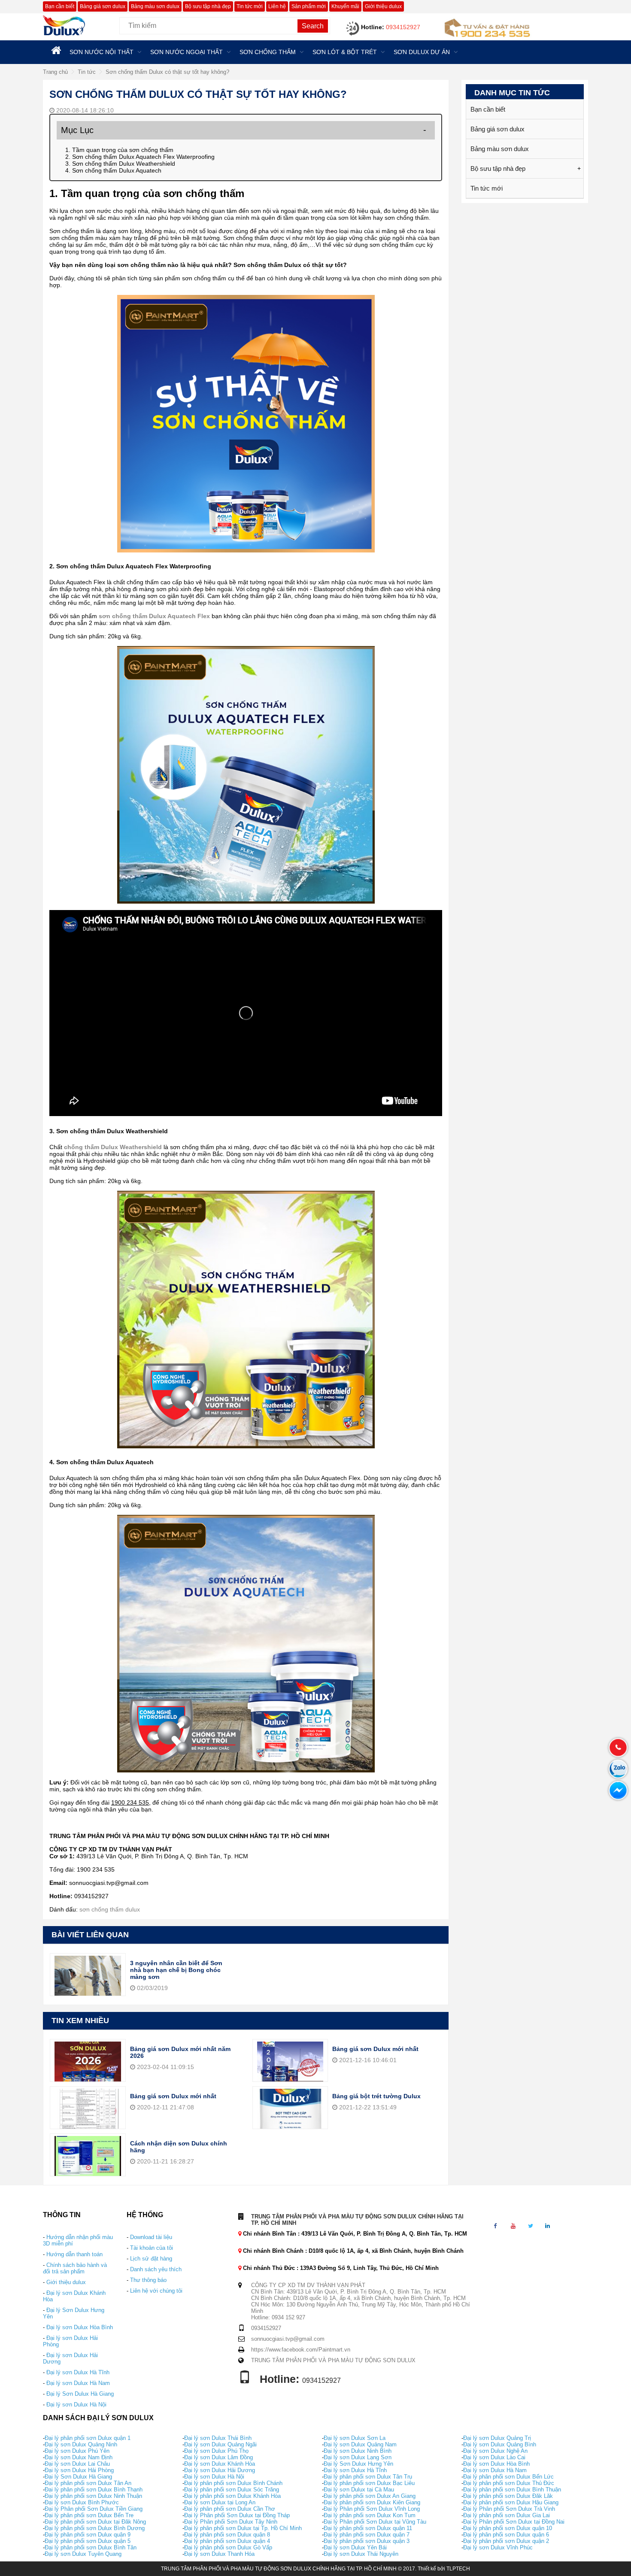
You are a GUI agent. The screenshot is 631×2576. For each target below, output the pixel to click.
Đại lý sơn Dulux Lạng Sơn (358, 2457)
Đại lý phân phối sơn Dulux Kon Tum (370, 2515)
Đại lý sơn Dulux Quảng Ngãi (220, 2444)
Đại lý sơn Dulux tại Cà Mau (359, 2490)
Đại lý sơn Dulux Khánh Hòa (220, 2464)
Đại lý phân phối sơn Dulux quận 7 (367, 2535)
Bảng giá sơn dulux (103, 6)
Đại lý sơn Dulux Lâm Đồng (218, 2457)
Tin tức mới (250, 6)
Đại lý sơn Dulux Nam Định (79, 2457)
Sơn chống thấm (268, 52)
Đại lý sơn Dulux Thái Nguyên (361, 2554)
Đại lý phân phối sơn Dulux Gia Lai (507, 2515)
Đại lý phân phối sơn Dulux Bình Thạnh (94, 2490)
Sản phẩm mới (309, 6)
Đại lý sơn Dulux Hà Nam (78, 2383)
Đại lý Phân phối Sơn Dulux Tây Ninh (231, 2522)
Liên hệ (277, 6)
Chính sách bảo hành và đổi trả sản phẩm (75, 2268)
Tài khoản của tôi (152, 2248)
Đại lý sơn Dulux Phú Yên (77, 2451)
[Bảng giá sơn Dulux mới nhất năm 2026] (88, 2066)
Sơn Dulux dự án (422, 52)
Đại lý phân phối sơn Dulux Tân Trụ (368, 2477)
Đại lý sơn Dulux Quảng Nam (360, 2444)
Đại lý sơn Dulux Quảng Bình (500, 2444)
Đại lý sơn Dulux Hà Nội (76, 2405)
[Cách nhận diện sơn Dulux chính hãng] (88, 2160)
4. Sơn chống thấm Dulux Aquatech (113, 170)
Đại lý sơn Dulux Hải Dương (220, 2470)
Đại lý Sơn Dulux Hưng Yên (358, 2464)
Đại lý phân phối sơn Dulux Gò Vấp (228, 2547)
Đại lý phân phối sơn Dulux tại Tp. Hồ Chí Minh (243, 2528)
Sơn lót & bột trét (345, 52)
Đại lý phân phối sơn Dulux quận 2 (506, 2541)
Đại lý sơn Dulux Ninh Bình (358, 2451)
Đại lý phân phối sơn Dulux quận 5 (88, 2541)
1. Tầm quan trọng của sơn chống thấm (119, 150)
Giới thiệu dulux (383, 6)
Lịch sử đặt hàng (151, 2259)
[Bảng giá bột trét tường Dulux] (290, 2113)
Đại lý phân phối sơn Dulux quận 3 (367, 2541)
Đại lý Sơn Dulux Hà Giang (80, 2394)
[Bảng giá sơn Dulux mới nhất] (290, 2066)
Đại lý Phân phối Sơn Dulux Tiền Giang (94, 2509)
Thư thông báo (148, 2280)
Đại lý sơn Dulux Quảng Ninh (81, 2444)
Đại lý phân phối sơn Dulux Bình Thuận (512, 2490)
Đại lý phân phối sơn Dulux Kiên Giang (372, 2502)
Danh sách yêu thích (156, 2269)
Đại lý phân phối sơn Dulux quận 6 (506, 2535)
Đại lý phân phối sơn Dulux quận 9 (88, 2535)
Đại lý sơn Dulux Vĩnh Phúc (498, 2547)
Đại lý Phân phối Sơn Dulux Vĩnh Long (372, 2509)
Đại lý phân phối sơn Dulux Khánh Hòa (232, 2496)
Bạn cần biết (60, 6)
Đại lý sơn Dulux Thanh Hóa (219, 2554)
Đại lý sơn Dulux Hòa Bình (80, 2327)
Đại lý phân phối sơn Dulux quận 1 (88, 2438)
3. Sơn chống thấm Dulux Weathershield (120, 164)
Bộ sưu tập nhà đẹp (208, 6)
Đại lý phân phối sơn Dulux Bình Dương (95, 2528)
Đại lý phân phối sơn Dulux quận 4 (227, 2541)
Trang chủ (55, 72)
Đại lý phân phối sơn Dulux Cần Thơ (230, 2509)
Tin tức (87, 72)
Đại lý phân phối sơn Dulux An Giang (370, 2496)
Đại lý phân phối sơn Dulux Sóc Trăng (232, 2490)
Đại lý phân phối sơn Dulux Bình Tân (91, 2547)
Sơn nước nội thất (102, 52)
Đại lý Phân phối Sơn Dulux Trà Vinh (509, 2509)
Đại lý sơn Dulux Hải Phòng (79, 2470)
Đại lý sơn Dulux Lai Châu (77, 2464)
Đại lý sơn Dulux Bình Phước (82, 2502)
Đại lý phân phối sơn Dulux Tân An (88, 2483)
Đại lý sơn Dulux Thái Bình (218, 2438)
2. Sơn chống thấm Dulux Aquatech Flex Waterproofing (140, 157)
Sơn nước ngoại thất (187, 52)
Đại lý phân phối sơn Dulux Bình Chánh (233, 2483)
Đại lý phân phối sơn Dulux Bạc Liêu (369, 2483)
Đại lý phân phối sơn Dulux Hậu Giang (511, 2502)
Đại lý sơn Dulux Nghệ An (495, 2451)
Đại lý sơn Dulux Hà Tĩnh (78, 2372)
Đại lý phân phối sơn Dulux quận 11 (368, 2528)
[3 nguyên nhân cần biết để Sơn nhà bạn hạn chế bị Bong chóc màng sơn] (88, 1984)
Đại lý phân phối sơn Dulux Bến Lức (508, 2477)
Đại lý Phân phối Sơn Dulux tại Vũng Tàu (375, 2522)
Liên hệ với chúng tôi (156, 2291)
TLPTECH (458, 2569)
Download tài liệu (151, 2237)
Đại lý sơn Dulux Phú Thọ (216, 2451)
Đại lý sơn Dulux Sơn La (355, 2438)
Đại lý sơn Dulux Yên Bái (355, 2547)
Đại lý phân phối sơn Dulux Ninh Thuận (93, 2496)
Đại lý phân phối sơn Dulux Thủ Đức (509, 2483)
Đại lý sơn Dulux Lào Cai (494, 2457)
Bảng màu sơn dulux (155, 6)
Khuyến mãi (345, 6)
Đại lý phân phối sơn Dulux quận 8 (227, 2535)
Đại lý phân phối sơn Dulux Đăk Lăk (508, 2496)
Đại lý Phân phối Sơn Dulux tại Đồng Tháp (237, 2515)
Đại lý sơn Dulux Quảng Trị (497, 2438)
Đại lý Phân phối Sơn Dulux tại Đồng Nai (514, 2522)
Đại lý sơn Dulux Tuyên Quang (83, 2554)
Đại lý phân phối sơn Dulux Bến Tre (89, 2515)
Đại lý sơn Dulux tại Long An (220, 2502)
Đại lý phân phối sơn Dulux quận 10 (508, 2528)
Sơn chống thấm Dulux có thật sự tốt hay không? (167, 72)
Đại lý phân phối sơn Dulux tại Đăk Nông (95, 2522)
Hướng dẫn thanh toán (74, 2254)
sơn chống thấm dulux (110, 1909)
